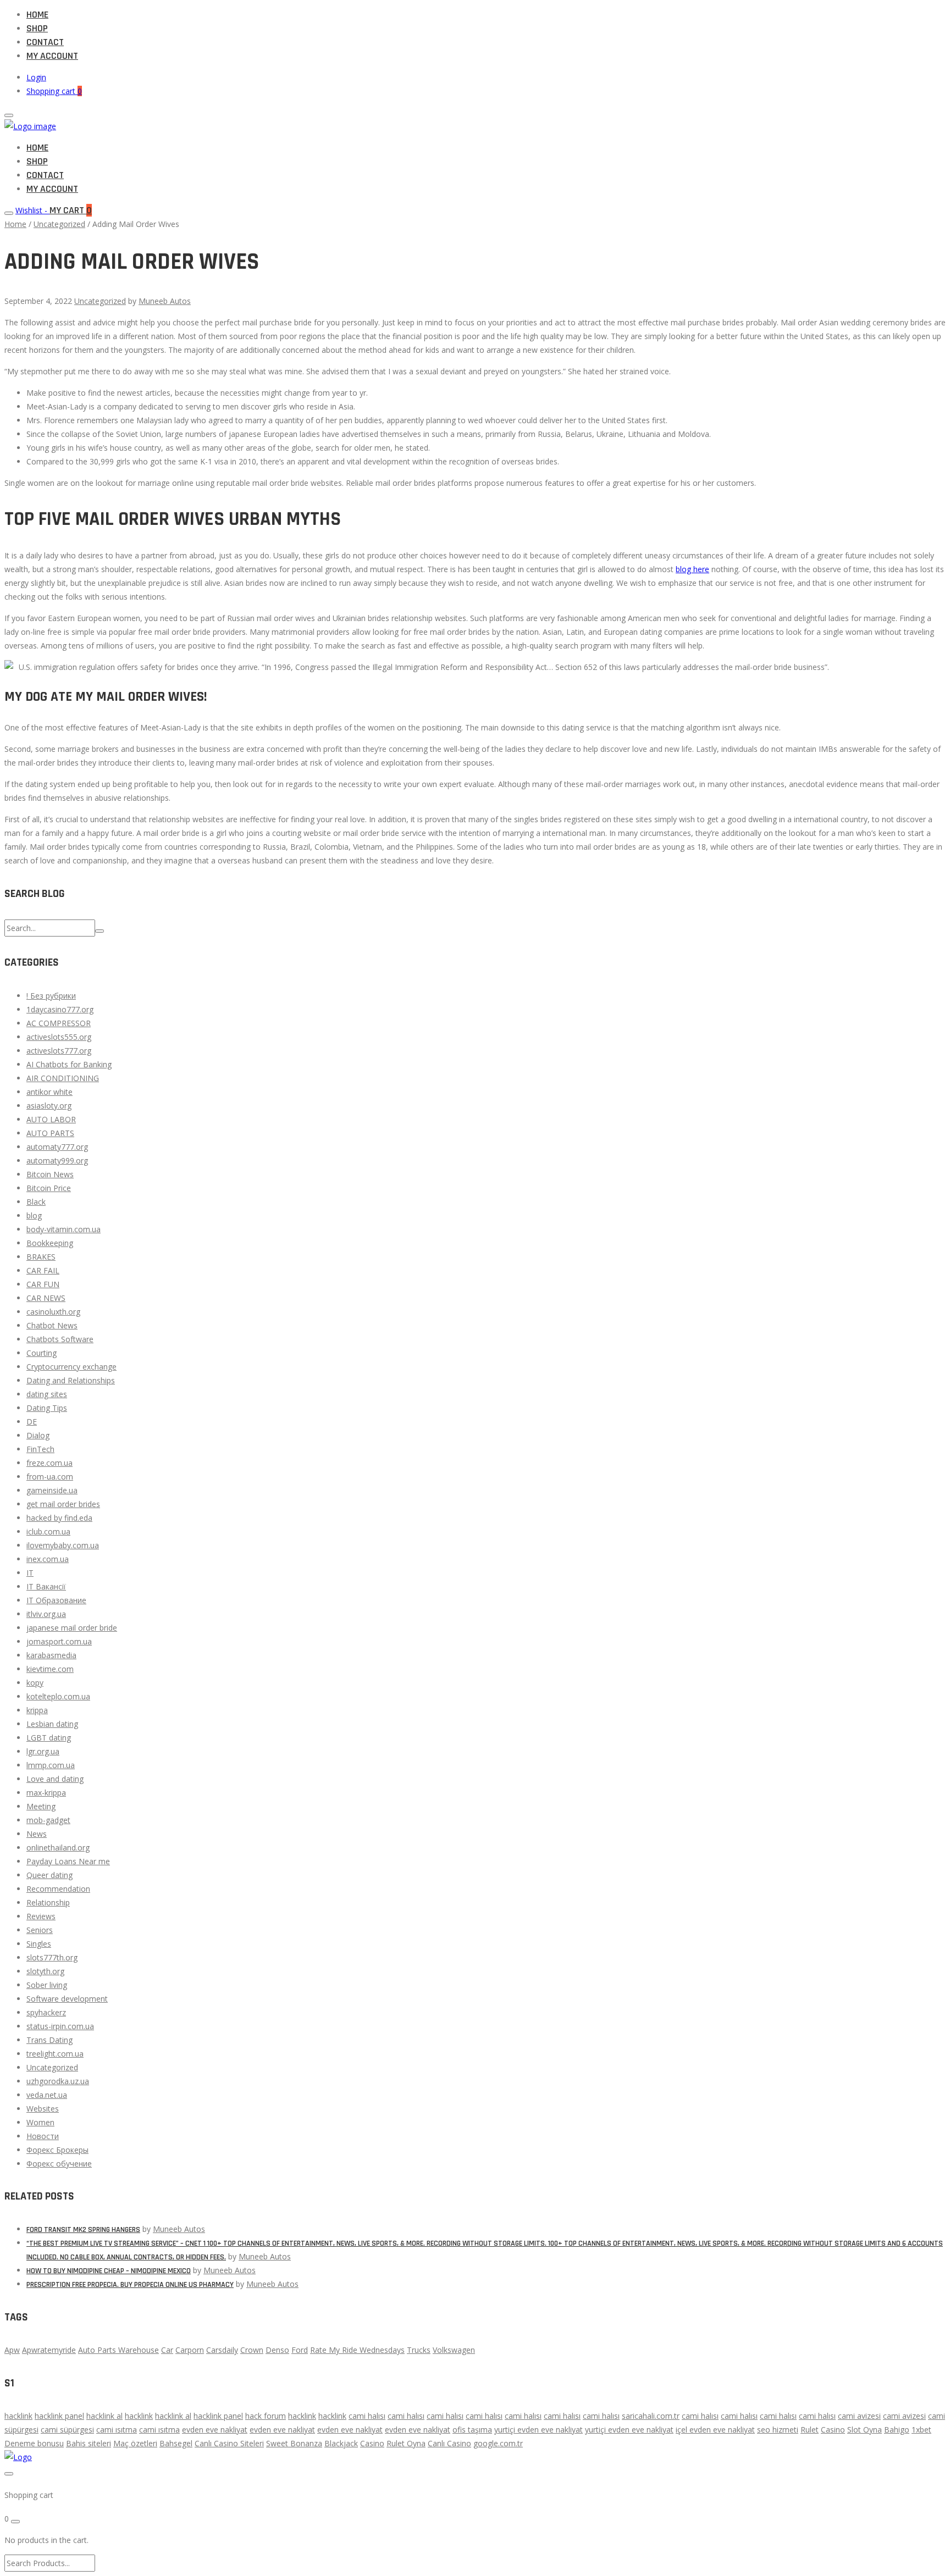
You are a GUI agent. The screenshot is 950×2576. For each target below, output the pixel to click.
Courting (42, 1353)
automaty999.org (57, 1160)
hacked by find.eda (59, 1518)
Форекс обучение (59, 2164)
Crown (252, 2350)
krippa (37, 1710)
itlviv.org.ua (46, 1614)
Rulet (810, 2430)
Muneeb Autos (165, 301)
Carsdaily (222, 2350)
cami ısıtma (117, 2430)
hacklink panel (59, 2416)
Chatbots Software (60, 1339)
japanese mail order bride (72, 1628)
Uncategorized (59, 224)
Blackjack (341, 2443)
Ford (300, 2350)
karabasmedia (51, 1655)
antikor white (49, 1092)
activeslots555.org (59, 1037)
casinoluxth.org (53, 1312)
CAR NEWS (46, 1298)
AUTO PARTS (50, 1133)
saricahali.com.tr (651, 2416)
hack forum (266, 2416)
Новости (43, 2136)
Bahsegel (176, 2443)
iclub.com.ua (48, 1531)
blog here (692, 569)
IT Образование (56, 1600)
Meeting (41, 1806)
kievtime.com (50, 1669)
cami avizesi (859, 2416)
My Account (52, 56)
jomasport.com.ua (59, 1641)
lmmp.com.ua (51, 1765)
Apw (12, 2350)
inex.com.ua (48, 1559)
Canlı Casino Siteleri (229, 2443)
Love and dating (55, 1779)
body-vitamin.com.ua (63, 1229)
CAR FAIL (43, 1270)
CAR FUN (43, 1284)
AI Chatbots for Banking (69, 1064)
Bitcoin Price (49, 1188)
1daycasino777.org (60, 1009)
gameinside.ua (52, 1490)
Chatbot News (52, 1325)
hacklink (18, 2416)
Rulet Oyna (406, 2443)
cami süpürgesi (67, 2430)
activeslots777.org (59, 1051)
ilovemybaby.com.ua (63, 1545)
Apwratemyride (49, 2350)
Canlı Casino (449, 2443)
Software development (67, 1999)
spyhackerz (46, 2012)
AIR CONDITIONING (63, 1078)
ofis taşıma (472, 2430)
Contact (45, 42)
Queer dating (49, 1875)
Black (36, 1202)
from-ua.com (50, 1477)
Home (37, 15)
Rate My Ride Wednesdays (357, 2350)
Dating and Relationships (71, 1380)
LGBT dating (49, 1738)
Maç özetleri (135, 2443)
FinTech (40, 1449)
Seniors (40, 1930)
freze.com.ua (49, 1463)
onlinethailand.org (58, 1847)
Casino (833, 2430)
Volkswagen (454, 2350)
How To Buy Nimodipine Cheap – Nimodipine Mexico (109, 2271)
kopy (35, 1683)
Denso (277, 2350)
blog (34, 1215)
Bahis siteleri (89, 2443)
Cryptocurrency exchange (71, 1367)
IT (30, 1573)
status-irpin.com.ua (60, 2026)
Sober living (47, 1985)
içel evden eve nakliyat (715, 2430)
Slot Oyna (865, 2430)
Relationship (48, 1902)
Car (167, 2350)
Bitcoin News (50, 1174)
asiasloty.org (49, 1106)
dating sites (47, 1394)
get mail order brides (63, 1504)
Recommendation (58, 1889)
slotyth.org (45, 1971)
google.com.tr (498, 2443)
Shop (37, 28)
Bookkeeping (50, 1243)
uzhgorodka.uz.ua (58, 2081)
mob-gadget (48, 1820)
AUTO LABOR (51, 1119)
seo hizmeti (778, 2430)
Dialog (38, 1435)
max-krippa (46, 1793)
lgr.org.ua (43, 1751)
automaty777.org (57, 1147)
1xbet (921, 2430)
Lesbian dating (52, 1724)
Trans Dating (49, 2040)
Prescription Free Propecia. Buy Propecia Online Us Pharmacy (130, 2285)
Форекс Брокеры (57, 2150)
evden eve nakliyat (215, 2430)
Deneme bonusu (34, 2443)
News (37, 1834)
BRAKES (41, 1257)
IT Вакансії (46, 1586)
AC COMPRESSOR (59, 1023)
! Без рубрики (51, 996)
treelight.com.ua (55, 2054)
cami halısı (367, 2416)
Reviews (41, 1916)
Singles (39, 1944)
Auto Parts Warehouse (118, 2350)
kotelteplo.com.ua (58, 1696)
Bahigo (897, 2430)
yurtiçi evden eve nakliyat (538, 2430)
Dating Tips (47, 1408)
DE (32, 1422)
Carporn (190, 2350)
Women (40, 2122)
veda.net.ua (47, 2095)
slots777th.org (52, 1957)
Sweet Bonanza (294, 2443)
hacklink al (104, 2416)
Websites (43, 2109)
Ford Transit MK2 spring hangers (83, 2230)
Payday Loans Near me (68, 1861)
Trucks (419, 2350)
